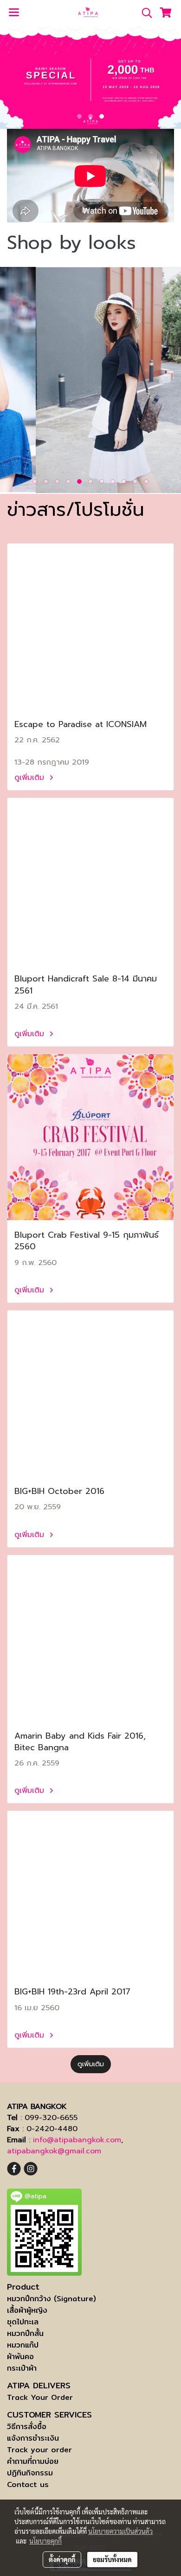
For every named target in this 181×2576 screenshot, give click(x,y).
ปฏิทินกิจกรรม (30, 2473)
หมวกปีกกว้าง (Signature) (52, 2299)
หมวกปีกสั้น (25, 2333)
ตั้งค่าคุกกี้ (62, 2559)
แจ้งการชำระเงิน (33, 2438)
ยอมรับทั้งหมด (112, 2559)
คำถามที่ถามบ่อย (33, 2461)
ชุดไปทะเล (23, 2322)
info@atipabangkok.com (77, 2140)
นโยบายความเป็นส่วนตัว (120, 2531)
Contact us (28, 2484)
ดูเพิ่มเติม (31, 778)
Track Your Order (40, 2397)
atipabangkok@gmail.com (54, 2151)
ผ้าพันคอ (20, 2357)
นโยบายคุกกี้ (45, 2541)
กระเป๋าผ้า (22, 2368)
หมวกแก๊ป (23, 2345)
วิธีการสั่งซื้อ (27, 2427)
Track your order (39, 2450)
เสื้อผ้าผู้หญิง (27, 2310)
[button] (144, 13)
